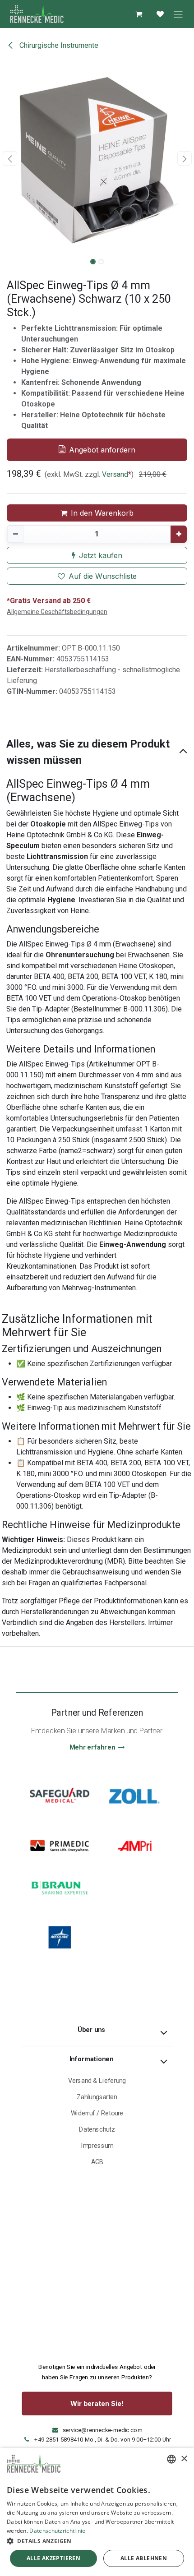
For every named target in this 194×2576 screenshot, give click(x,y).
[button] (10, 158)
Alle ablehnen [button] (144, 2558)
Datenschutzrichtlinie (57, 2531)
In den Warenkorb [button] (102, 513)
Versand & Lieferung (97, 2081)
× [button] (184, 2459)
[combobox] (171, 2459)
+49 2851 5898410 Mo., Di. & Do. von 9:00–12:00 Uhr (103, 2440)
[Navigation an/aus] (178, 14)
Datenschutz (97, 2130)
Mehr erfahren (92, 1747)
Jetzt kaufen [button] (101, 555)
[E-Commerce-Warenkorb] (139, 14)
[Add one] (179, 534)
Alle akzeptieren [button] (53, 2558)
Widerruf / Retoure (97, 2113)
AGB (97, 2162)
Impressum (97, 2146)
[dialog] (97, 2512)
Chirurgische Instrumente (58, 45)
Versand (115, 474)
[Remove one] (15, 534)
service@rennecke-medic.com (103, 2430)
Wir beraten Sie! (97, 2404)
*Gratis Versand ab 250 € (49, 601)
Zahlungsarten (97, 2097)
